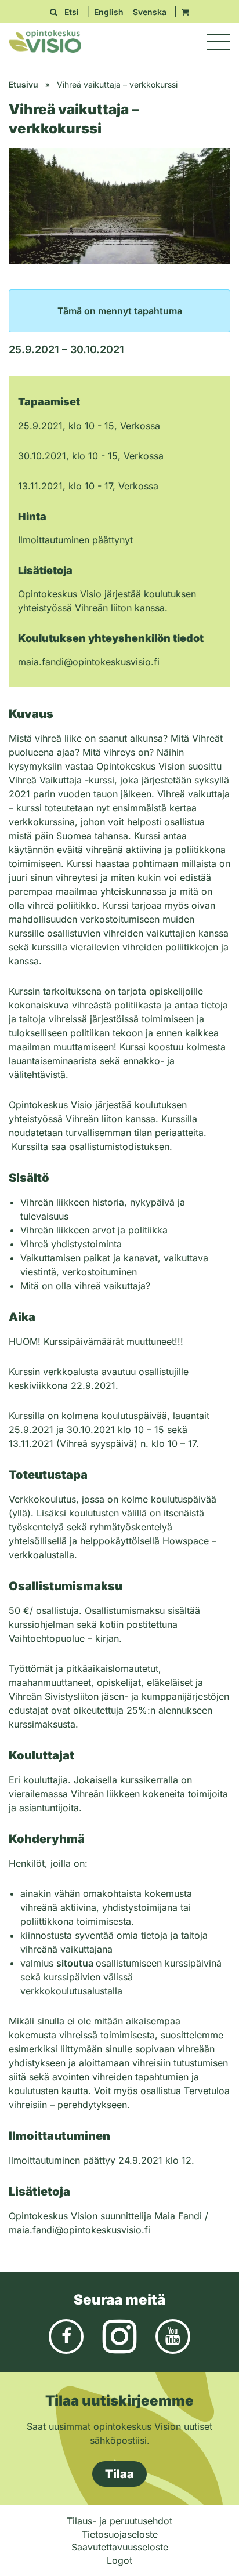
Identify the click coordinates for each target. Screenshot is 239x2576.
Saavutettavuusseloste (120, 2547)
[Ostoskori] (185, 12)
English (109, 12)
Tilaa (119, 2474)
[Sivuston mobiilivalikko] (219, 42)
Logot (119, 2560)
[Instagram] (119, 2335)
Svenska (150, 12)
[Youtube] (173, 2335)
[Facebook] (66, 2335)
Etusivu (23, 84)
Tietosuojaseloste (120, 2534)
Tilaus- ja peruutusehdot (119, 2521)
